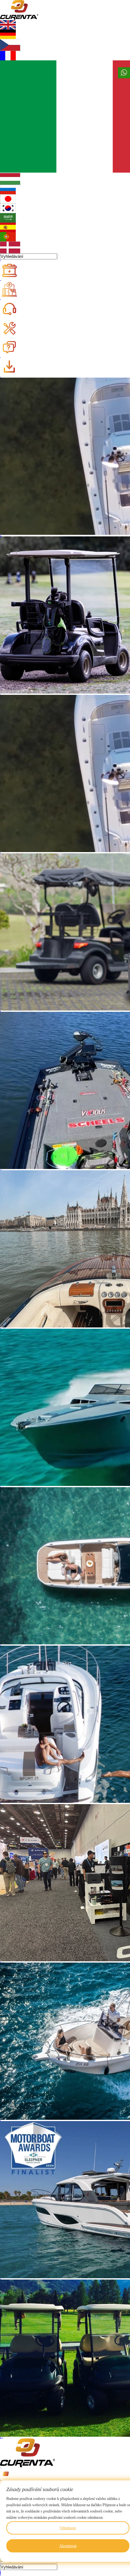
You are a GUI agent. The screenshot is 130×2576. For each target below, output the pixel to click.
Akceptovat (68, 2546)
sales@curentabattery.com (0, 2480)
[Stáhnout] (13, 367)
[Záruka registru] (13, 328)
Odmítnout (68, 2528)
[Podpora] (13, 309)
